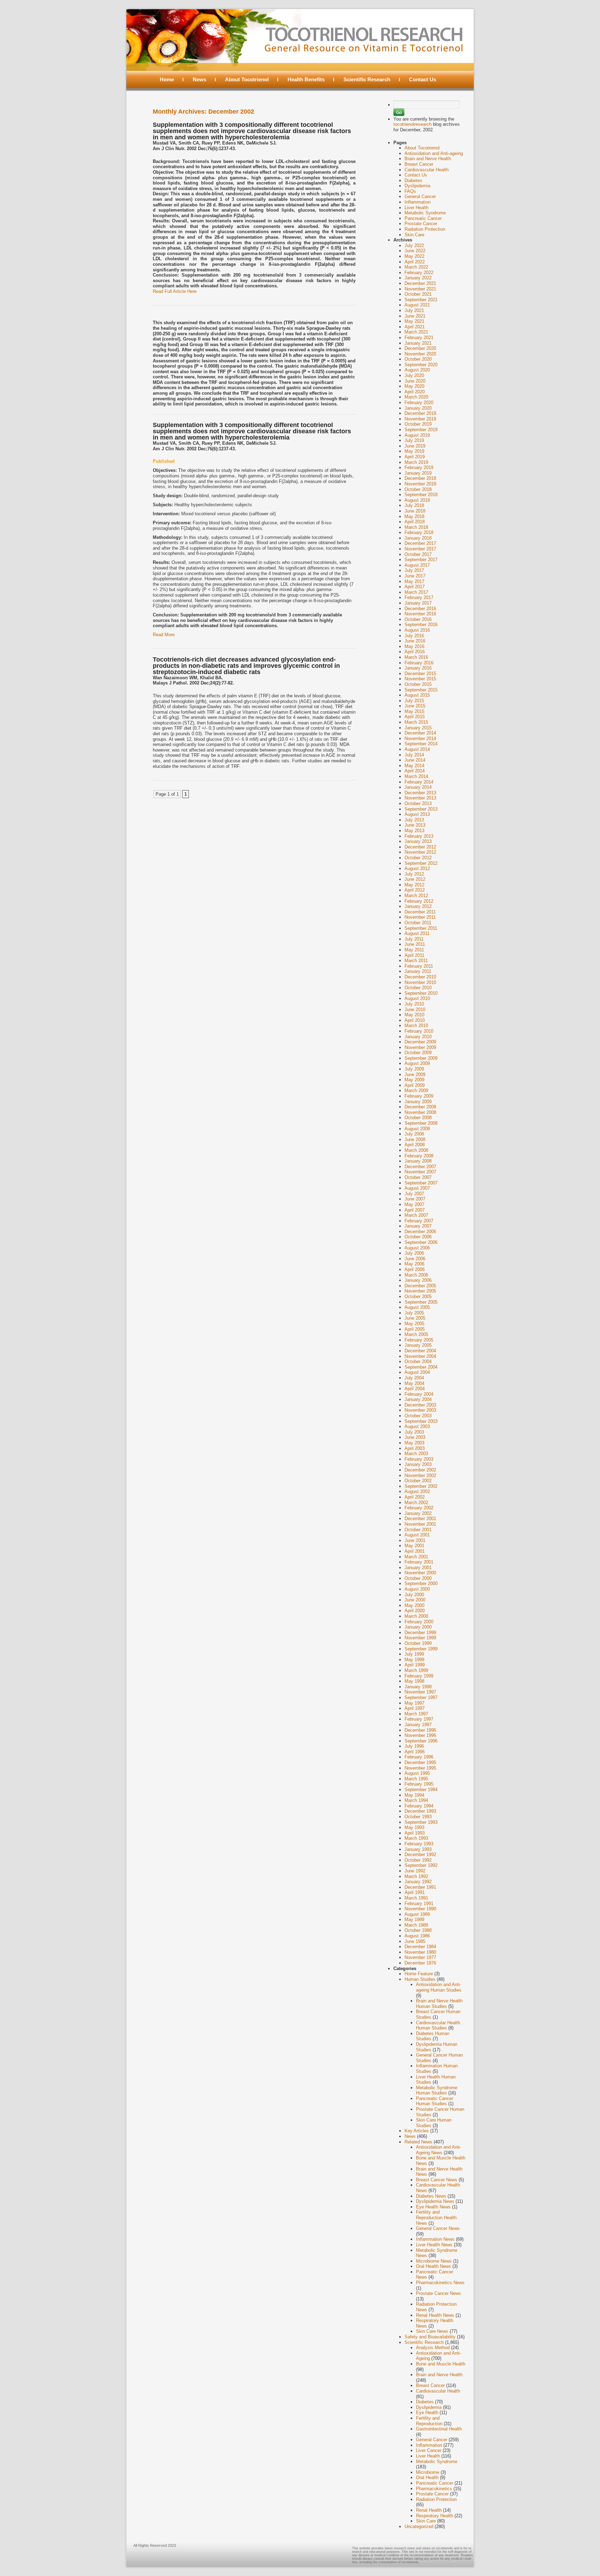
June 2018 (415, 511)
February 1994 (419, 1806)
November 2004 (420, 1356)
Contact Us (423, 79)
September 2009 (421, 1058)
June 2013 (415, 825)
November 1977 (420, 1957)
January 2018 (418, 538)
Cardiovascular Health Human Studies (438, 2025)
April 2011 (414, 955)
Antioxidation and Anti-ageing (434, 153)
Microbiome (428, 2472)
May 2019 (414, 451)
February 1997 (419, 1719)
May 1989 (414, 1919)
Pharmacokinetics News (440, 2283)
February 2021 (419, 338)
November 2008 (420, 1112)
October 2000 (418, 1578)
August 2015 (417, 695)
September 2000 (421, 1584)
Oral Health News (434, 2266)
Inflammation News (435, 2239)
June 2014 (415, 760)
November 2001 (420, 1524)
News (199, 79)
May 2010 (414, 1015)
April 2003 (415, 1448)
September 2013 (421, 809)
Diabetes (413, 181)
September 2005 (421, 1302)
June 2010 (415, 1010)
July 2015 (414, 701)
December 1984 (420, 1947)
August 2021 (417, 305)
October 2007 (418, 1177)
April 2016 (415, 652)
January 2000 (418, 1627)
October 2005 (418, 1297)
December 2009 (420, 1042)
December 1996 (420, 1730)
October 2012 (418, 858)
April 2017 (415, 587)
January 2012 (418, 906)
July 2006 (414, 1253)
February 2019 (419, 467)
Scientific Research (367, 79)
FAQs (410, 191)
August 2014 (417, 749)
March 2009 (416, 1090)
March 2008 (416, 1150)
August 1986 (417, 1936)
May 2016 (414, 646)
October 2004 (418, 1361)
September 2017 (421, 560)
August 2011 (417, 933)
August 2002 (417, 1491)
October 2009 (418, 1053)
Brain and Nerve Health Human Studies (439, 2004)
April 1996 (415, 1752)
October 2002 (418, 1481)
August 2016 (417, 630)
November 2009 (420, 1047)
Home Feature (419, 1974)
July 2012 (414, 874)
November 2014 (420, 739)
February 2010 (419, 1031)
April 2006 (415, 1269)
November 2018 (420, 484)
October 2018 (418, 489)
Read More (164, 635)
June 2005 (415, 1318)
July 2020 (414, 375)
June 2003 (415, 1437)
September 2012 (421, 863)
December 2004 (420, 1351)
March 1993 (416, 1838)
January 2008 (418, 1161)
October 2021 (418, 294)
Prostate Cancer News (439, 2293)
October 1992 (418, 1860)
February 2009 (419, 1096)
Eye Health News (433, 2207)
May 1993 (414, 1827)
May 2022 (414, 256)
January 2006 (418, 1280)
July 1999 (414, 1654)
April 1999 (415, 1665)
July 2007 (414, 1194)
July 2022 (414, 245)
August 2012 (417, 868)
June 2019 (415, 446)
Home (167, 79)
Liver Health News (434, 2245)
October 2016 (418, 619)
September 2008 (421, 1123)
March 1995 (416, 1779)
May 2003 (414, 1443)
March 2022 (416, 267)
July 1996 (414, 1746)
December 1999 (420, 1632)
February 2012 (419, 901)
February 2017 (419, 597)
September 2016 (421, 625)
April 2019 (415, 457)
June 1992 (415, 1871)
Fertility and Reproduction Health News (436, 2217)
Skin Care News (432, 2331)
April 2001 (415, 1551)
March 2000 (416, 1616)
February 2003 (419, 1459)
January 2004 (418, 1399)
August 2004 (417, 1372)
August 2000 (417, 1589)
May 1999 (414, 1660)
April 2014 (415, 771)
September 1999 (421, 1649)
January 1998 (418, 1687)
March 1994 (416, 1800)
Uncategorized (419, 2526)
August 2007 (417, 1188)
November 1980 (420, 1952)
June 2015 (415, 706)
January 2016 (418, 668)
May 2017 (414, 581)
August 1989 (417, 1914)
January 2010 (418, 1037)
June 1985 (415, 1941)
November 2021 (420, 289)
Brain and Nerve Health (428, 159)
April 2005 (415, 1329)
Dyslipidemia (417, 186)
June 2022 (415, 251)
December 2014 (420, 733)
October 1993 (418, 1817)
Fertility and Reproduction (429, 2421)
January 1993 (418, 1849)
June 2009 (415, 1074)
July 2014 (414, 755)
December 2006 (420, 1232)
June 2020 (415, 381)
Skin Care (414, 235)
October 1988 (418, 1930)
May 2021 (414, 321)
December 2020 (420, 348)
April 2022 (415, 262)
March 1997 (416, 1714)
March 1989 (416, 1925)
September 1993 (421, 1822)
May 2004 (414, 1383)
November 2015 (420, 679)
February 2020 (419, 403)
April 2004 (415, 1389)
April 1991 (415, 1892)
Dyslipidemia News (435, 2201)
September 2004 (421, 1367)
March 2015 (416, 722)
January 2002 (418, 1513)
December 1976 (420, 1963)
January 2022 (418, 278)
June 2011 (415, 944)
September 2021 (421, 300)
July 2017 (414, 570)
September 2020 (421, 365)
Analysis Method (433, 2348)
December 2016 (420, 609)
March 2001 (416, 1557)
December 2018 (420, 478)
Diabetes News (431, 2196)
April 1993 (415, 1833)
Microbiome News (434, 2261)
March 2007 (416, 1215)
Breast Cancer (419, 164)
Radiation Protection (425, 229)
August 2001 (417, 1535)
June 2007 (415, 1199)
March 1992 (416, 1876)
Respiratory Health (435, 2516)
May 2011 (414, 950)
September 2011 (421, 928)
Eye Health (427, 2413)
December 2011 (420, 912)
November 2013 (420, 798)
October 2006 (418, 1237)
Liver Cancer (429, 2450)
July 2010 (414, 1004)
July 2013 (414, 820)
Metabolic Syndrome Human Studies (437, 2090)
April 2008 (415, 1145)
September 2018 (421, 495)
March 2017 (416, 592)
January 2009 (418, 1102)
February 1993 (419, 1844)
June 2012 (415, 879)
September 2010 (421, 993)
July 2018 (414, 505)
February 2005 (419, 1340)
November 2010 (420, 982)
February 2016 (419, 663)
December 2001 (420, 1519)
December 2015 (420, 674)
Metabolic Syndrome (425, 213)
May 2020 (414, 386)
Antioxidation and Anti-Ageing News (439, 2150)
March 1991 (416, 1898)
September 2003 (421, 1421)
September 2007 (421, 1183)
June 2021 (415, 316)
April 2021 (415, 327)
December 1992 (420, 1855)
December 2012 (420, 847)
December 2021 (420, 283)
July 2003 (414, 1432)
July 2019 (414, 440)
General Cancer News (438, 2228)
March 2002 (416, 1503)
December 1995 (420, 1762)
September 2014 (421, 744)
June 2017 (415, 576)
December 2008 (420, 1107)
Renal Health (429, 2510)
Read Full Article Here (175, 291)
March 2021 (416, 332)
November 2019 (420, 419)
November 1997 (420, 1692)
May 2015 (414, 711)
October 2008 (418, 1118)
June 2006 (415, 1259)
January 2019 (418, 473)
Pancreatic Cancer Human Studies (435, 2101)
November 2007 (420, 1172)
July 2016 (414, 636)
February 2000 (419, 1622)
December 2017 (420, 543)
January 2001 (418, 1568)
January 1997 (418, 1725)
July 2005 (414, 1313)
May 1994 (414, 1795)
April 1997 (415, 1708)
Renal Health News (435, 2315)
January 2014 (418, 787)
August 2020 (417, 370)
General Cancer (420, 196)
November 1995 (420, 1768)
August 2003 (417, 1426)
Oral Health (427, 2477)
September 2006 (421, 1242)
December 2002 (420, 1470)
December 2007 (420, 1167)
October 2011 (418, 923)
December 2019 (420, 413)
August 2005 (417, 1307)
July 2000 (414, 1595)
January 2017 (418, 603)
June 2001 (415, 1540)
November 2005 (420, 1291)
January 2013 (418, 841)
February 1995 (419, 1784)
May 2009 (414, 1080)
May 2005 (414, 1324)
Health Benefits (306, 79)
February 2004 (419, 1394)
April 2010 (415, 1020)
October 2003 (418, 1416)
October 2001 (418, 1530)
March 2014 (416, 776)
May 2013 (414, 831)
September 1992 (421, 1865)
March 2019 (416, 462)
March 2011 (416, 961)
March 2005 (416, 1334)
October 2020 (418, 359)
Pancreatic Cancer (423, 218)
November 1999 (420, 1638)
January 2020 (418, 408)
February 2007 (419, 1221)
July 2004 (414, 1378)
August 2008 (417, 1129)
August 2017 (417, 565)
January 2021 (418, 343)
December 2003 (420, 1405)
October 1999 (418, 1643)
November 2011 (420, 917)
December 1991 (420, 1887)
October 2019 (418, 424)
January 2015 (418, 728)
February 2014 (419, 782)
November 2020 (420, 354)
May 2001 (414, 1546)
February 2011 (419, 966)
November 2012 (420, 852)
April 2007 (415, 1210)
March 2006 (416, 1275)
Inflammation (418, 202)
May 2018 (414, 516)
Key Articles (417, 2131)
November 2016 (420, 614)
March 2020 (416, 397)
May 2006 (414, 1264)
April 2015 (415, 717)
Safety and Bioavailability (430, 2337)
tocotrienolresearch (412, 124)
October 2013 (418, 803)
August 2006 (417, 1248)
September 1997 (421, 1697)
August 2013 (417, 814)
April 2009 (415, 1085)
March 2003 (416, 1454)
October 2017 (418, 554)
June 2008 (415, 1139)
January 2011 (418, 971)
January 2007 (418, 1226)
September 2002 (421, 1486)
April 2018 (415, 522)
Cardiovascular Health (427, 170)
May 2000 (414, 1605)
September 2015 (421, 690)
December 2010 (420, 977)
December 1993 (420, 1811)
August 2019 (417, 435)
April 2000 (415, 1611)
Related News (418, 2142)
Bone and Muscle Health (441, 2364)
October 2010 (418, 988)
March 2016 (416, 657)
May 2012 (414, 885)
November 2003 (420, 1410)
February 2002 (419, 1508)
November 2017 (420, 549)
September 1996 (421, 1741)
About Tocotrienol (247, 79)
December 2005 (420, 1286)
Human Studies (420, 1979)
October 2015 (418, 684)
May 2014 (414, 766)
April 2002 (415, 1497)
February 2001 (419, 1562)
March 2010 (416, 1026)
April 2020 (415, 392)
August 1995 (417, 1773)
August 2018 (417, 500)
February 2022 (419, 273)
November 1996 (420, 1735)
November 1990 (420, 1909)
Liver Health (416, 208)
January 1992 (418, 1882)
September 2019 (421, 430)
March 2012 (416, 896)
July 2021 (414, 310)
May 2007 (414, 1204)
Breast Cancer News (437, 2180)
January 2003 (418, 1464)
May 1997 (414, 1703)
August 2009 (417, 1063)
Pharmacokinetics (434, 2489)
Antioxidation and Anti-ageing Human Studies (439, 1987)
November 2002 (420, 1475)
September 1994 (421, 1790)
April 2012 (415, 890)
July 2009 (414, 1069)
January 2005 (418, 1345)
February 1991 (419, 1904)
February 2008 (419, 1156)
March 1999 (416, 1670)
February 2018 (419, 532)
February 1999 (419, 1676)
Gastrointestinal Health (439, 2429)
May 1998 (414, 1681)
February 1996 (419, 1757)
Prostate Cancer (421, 224)
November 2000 (420, 1573)
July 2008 (414, 1134)
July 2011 (414, 939)
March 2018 (416, 527)
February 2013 (419, 836)
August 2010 (417, 998)
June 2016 (415, 641)
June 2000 (415, 1600)
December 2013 (420, 793)
